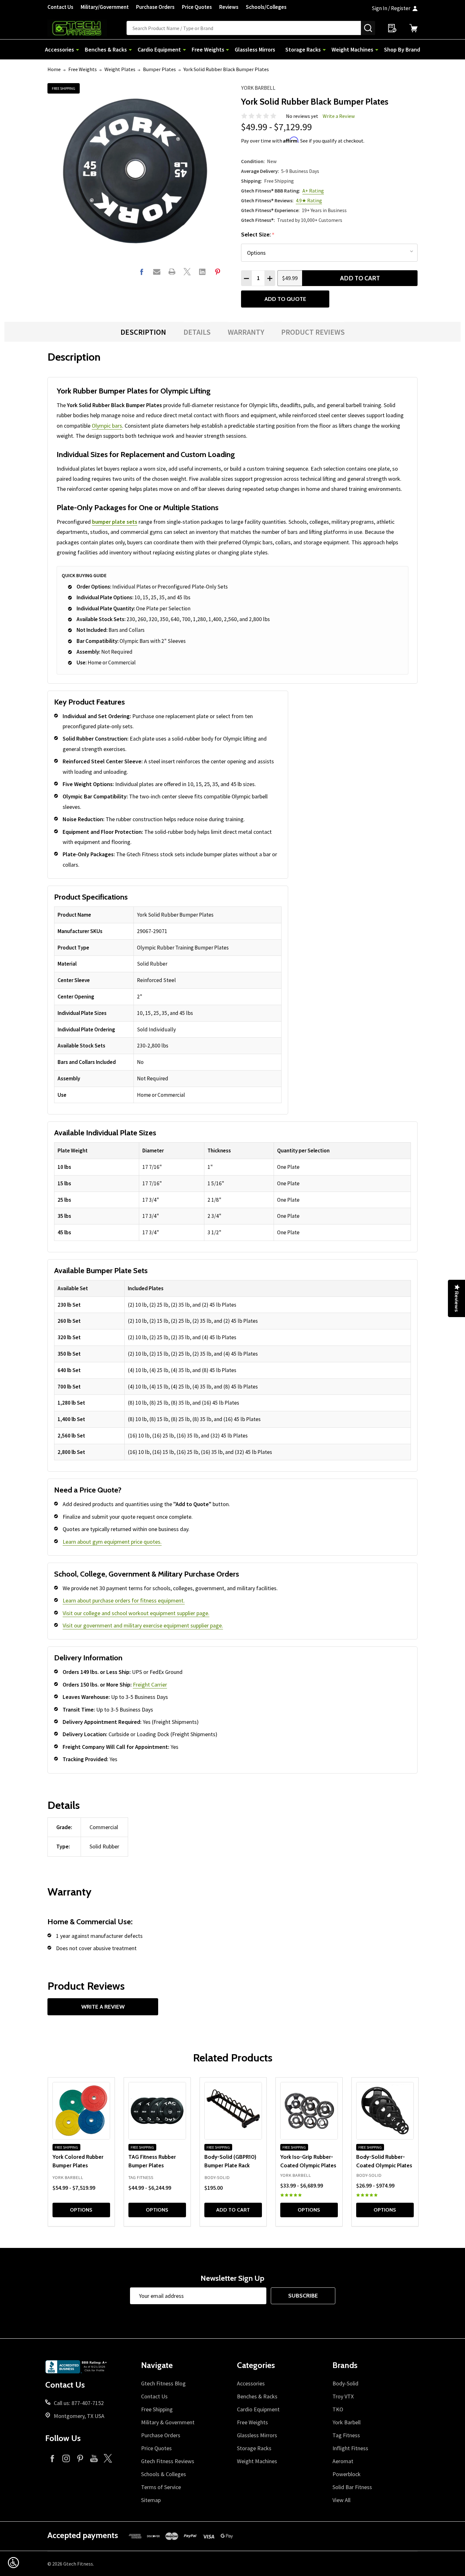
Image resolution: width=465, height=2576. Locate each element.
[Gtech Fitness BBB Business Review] (77, 2369)
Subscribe (303, 2296)
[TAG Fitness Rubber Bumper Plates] (157, 2111)
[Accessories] (77, 49)
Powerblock (347, 2474)
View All (341, 2500)
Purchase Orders (155, 7)
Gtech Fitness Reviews (168, 2461)
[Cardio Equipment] (184, 49)
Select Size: (258, 235)
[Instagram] (66, 2458)
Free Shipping (157, 2409)
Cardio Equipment (159, 49)
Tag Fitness (346, 2435)
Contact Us (60, 7)
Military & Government (168, 2422)
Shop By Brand (402, 49)
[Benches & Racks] (130, 49)
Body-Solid (345, 2383)
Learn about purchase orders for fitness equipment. (124, 1600)
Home (54, 69)
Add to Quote (285, 299)
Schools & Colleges (164, 2474)
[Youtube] (94, 2458)
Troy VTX (343, 2396)
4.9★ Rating (309, 200)
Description (143, 332)
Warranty (246, 332)
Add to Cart (360, 278)
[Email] (157, 272)
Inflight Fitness (350, 2448)
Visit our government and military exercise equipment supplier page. (143, 1625)
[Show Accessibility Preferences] (13, 2563)
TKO (338, 2409)
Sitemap (151, 2500)
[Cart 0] (413, 28)
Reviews (229, 7)
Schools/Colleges (266, 7)
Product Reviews (313, 332)
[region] (168, 1005)
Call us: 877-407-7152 (79, 2403)
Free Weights (208, 49)
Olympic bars (107, 426)
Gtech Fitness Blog (163, 2383)
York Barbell (258, 88)
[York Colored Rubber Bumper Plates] (81, 2111)
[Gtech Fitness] (87, 28)
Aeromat (343, 2461)
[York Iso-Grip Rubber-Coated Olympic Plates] (309, 2111)
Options (81, 2210)
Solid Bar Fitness (352, 2487)
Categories (256, 2365)
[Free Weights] (227, 49)
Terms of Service (161, 2487)
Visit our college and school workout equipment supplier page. (136, 1613)
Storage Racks (303, 49)
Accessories (59, 49)
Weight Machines (352, 49)
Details (197, 332)
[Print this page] (172, 272)
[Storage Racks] (324, 49)
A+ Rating (313, 191)
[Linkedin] (202, 272)
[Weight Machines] (377, 49)
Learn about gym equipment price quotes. (112, 1542)
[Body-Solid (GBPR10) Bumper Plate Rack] (233, 2111)
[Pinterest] (217, 272)
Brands (345, 2365)
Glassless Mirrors (255, 49)
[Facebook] (142, 272)
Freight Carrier (150, 1685)
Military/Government (105, 7)
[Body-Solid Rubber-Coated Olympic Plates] (385, 2111)
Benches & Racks (106, 49)
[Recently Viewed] (392, 28)
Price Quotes (197, 7)
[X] (187, 272)
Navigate (157, 2365)
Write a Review (339, 116)
